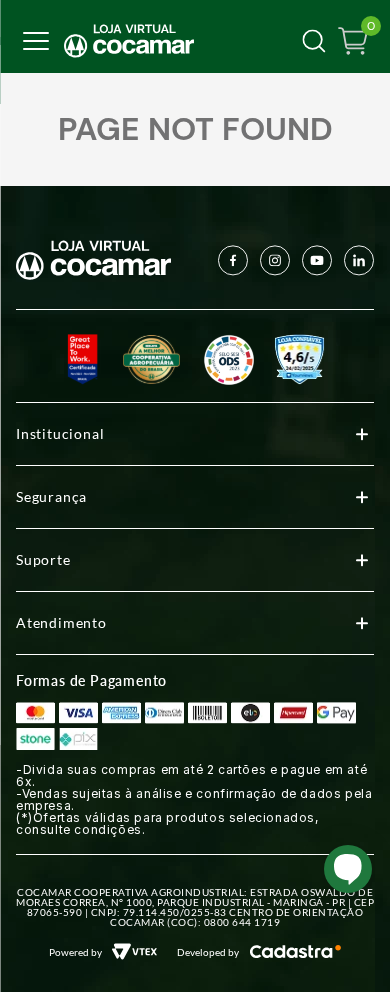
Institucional (60, 433)
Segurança (51, 496)
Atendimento (61, 622)
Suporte (43, 559)
